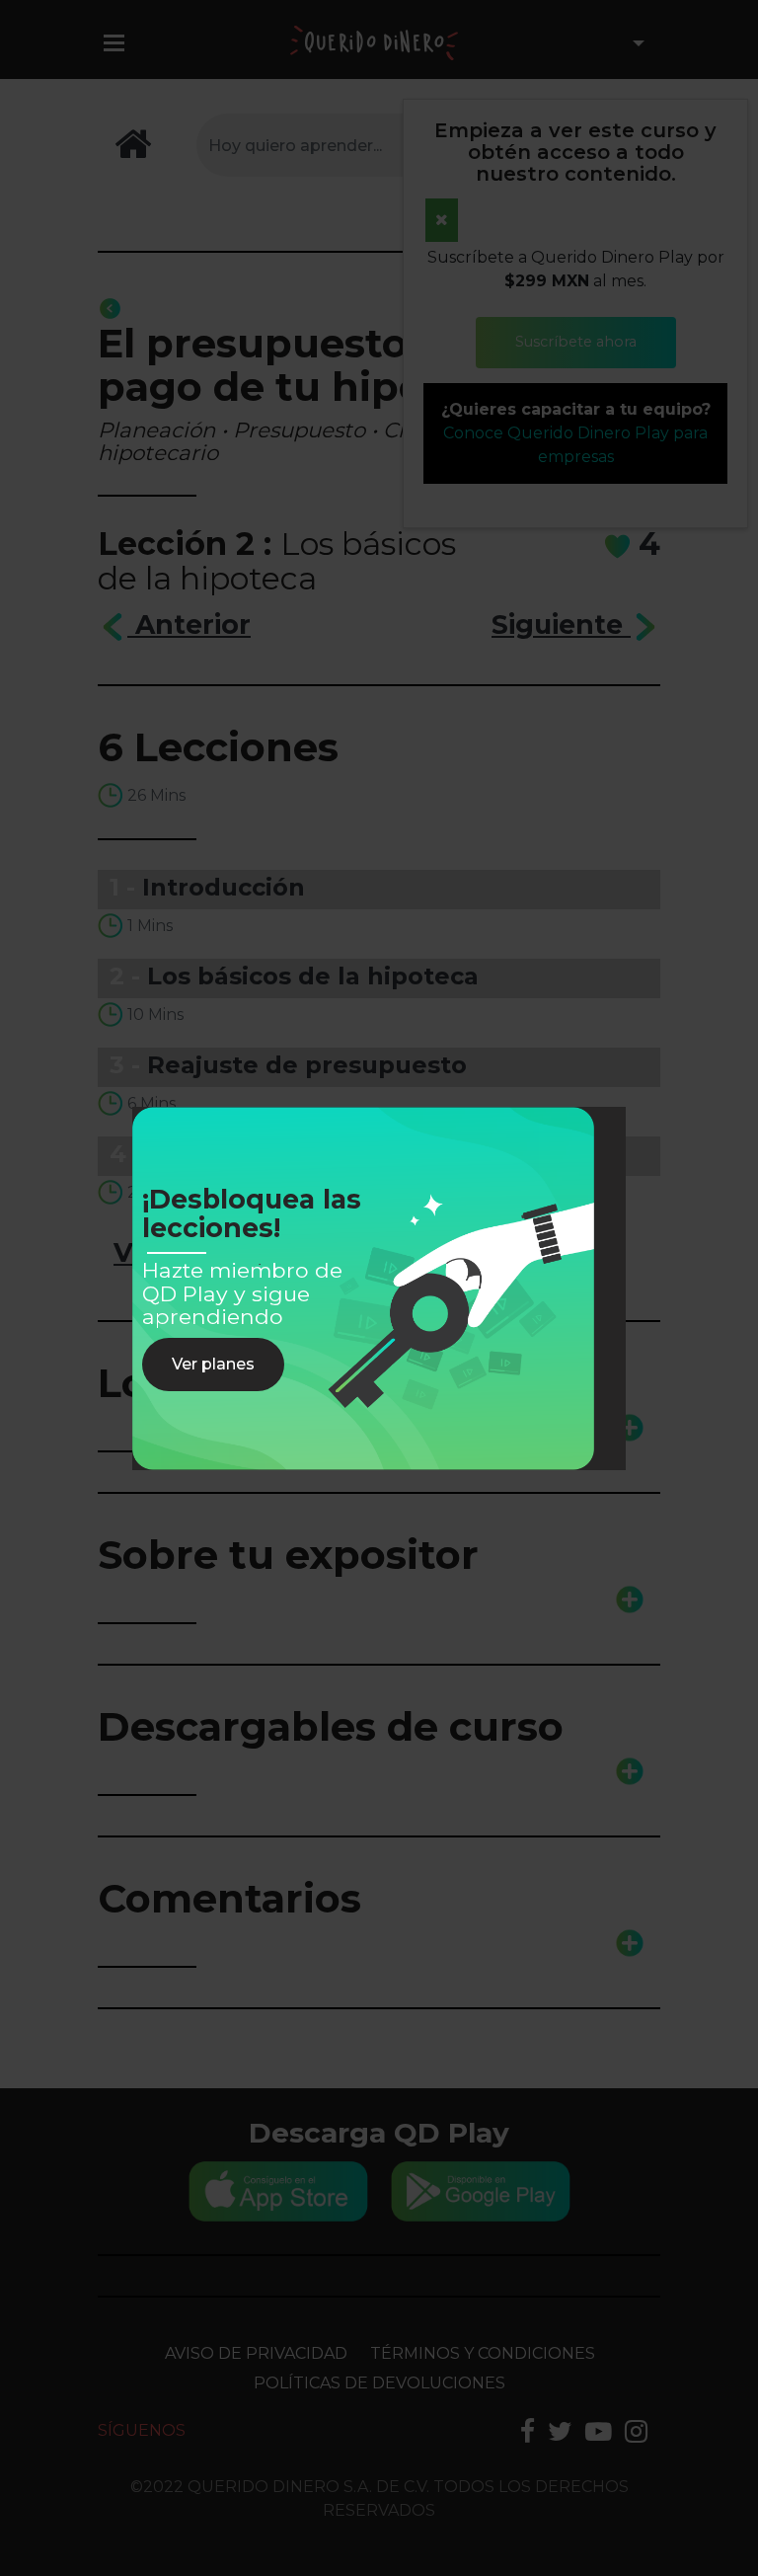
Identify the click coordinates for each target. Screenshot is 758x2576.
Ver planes (213, 1364)
